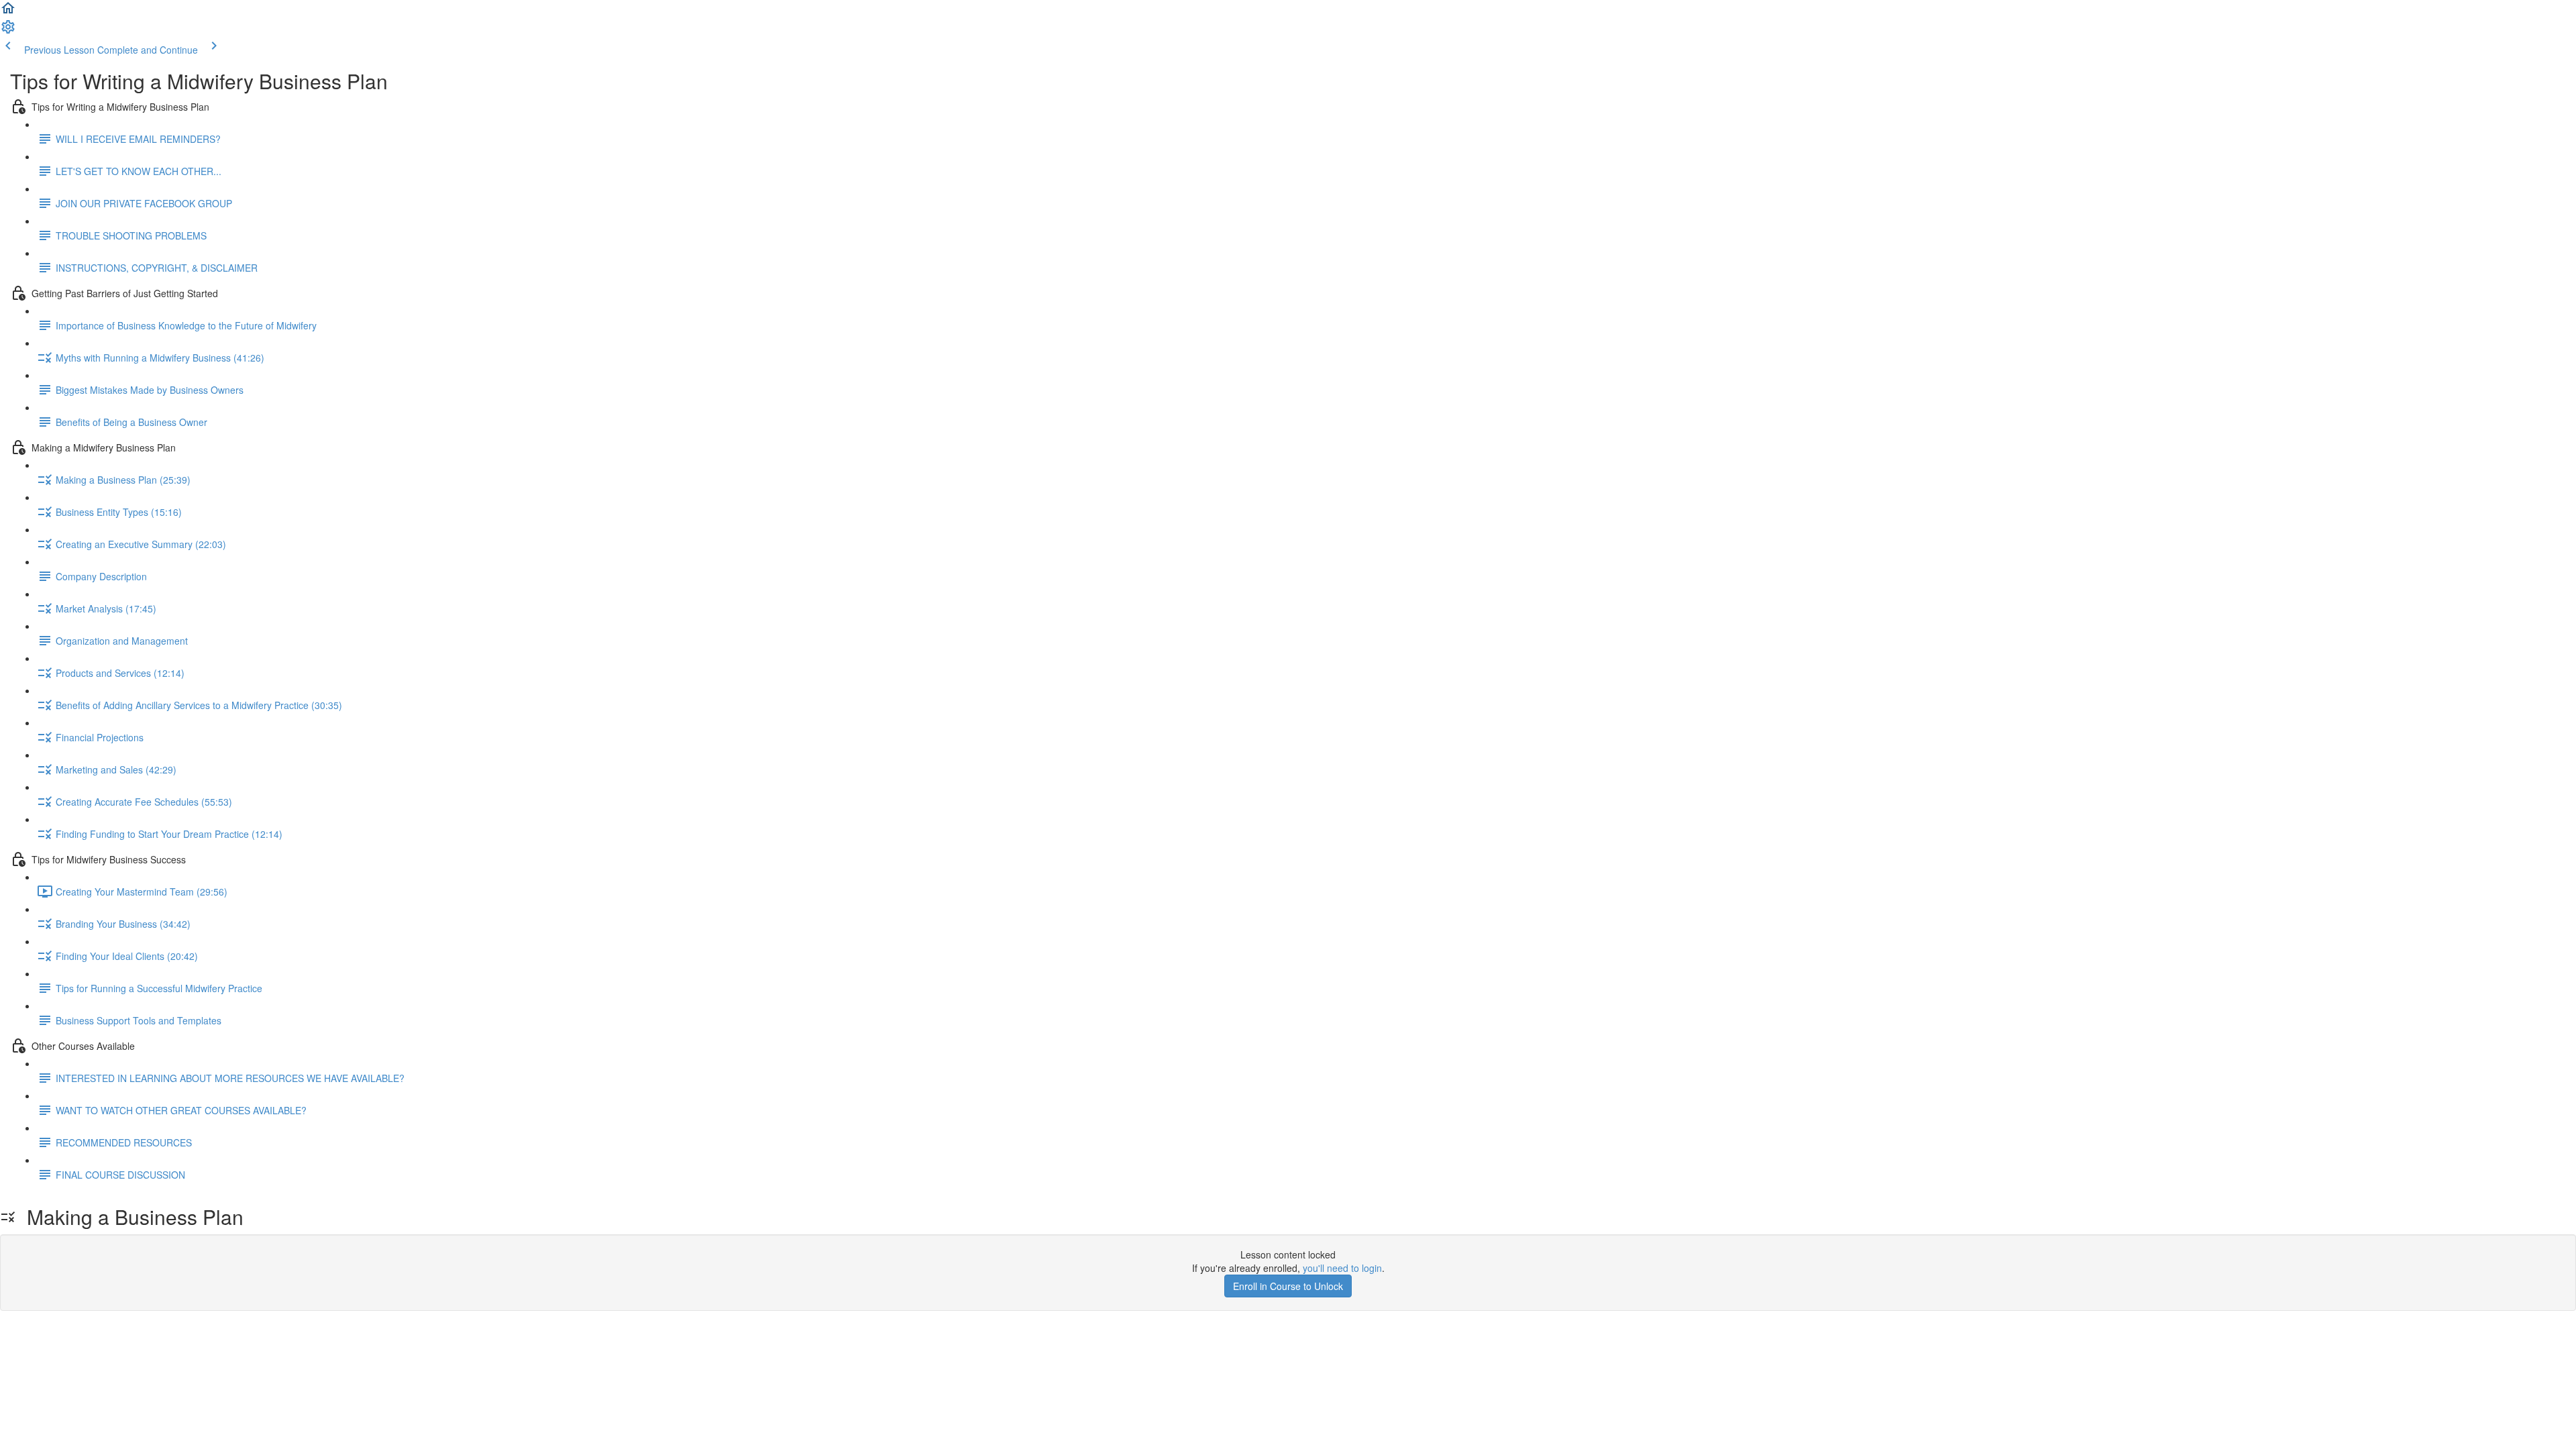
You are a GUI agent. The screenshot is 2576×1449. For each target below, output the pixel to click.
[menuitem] (8, 31)
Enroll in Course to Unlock (1288, 1286)
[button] (8, 12)
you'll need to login (1342, 1268)
